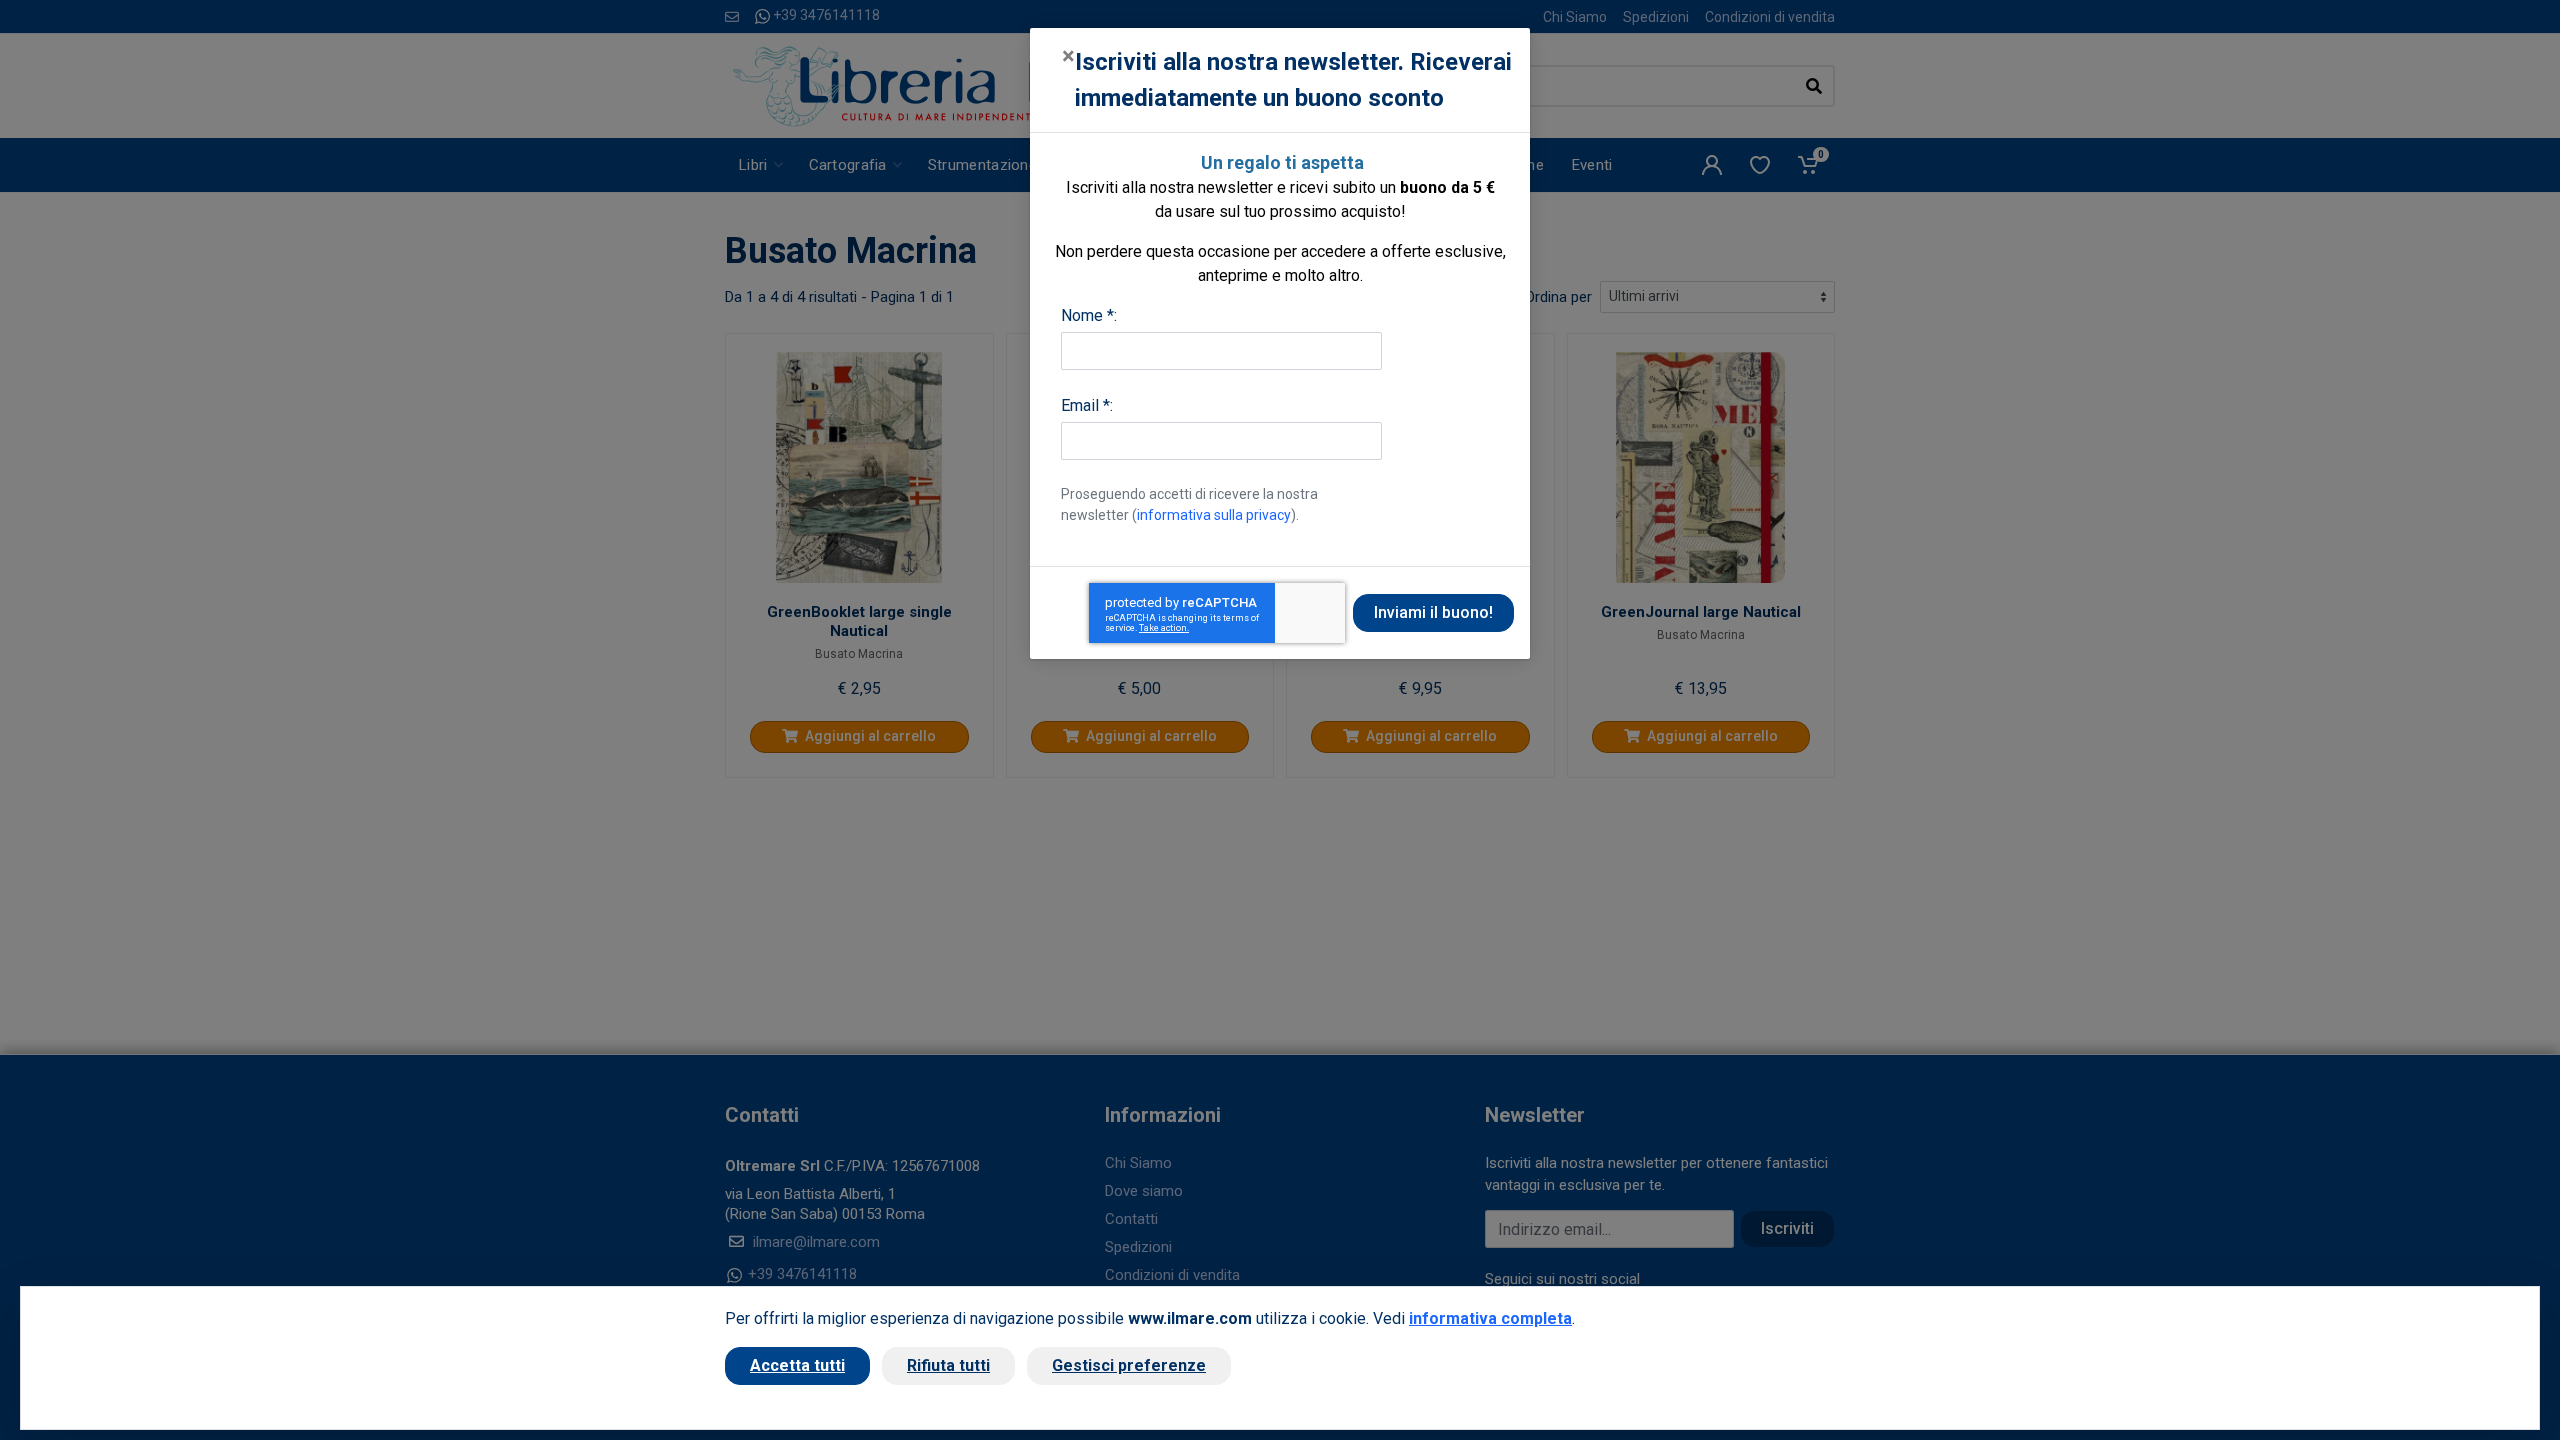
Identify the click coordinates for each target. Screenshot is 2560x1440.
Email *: (1087, 405)
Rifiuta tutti (948, 1365)
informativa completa (1490, 1318)
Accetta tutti (797, 1365)
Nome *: (1089, 315)
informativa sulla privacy (1214, 515)
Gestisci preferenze (1129, 1365)
